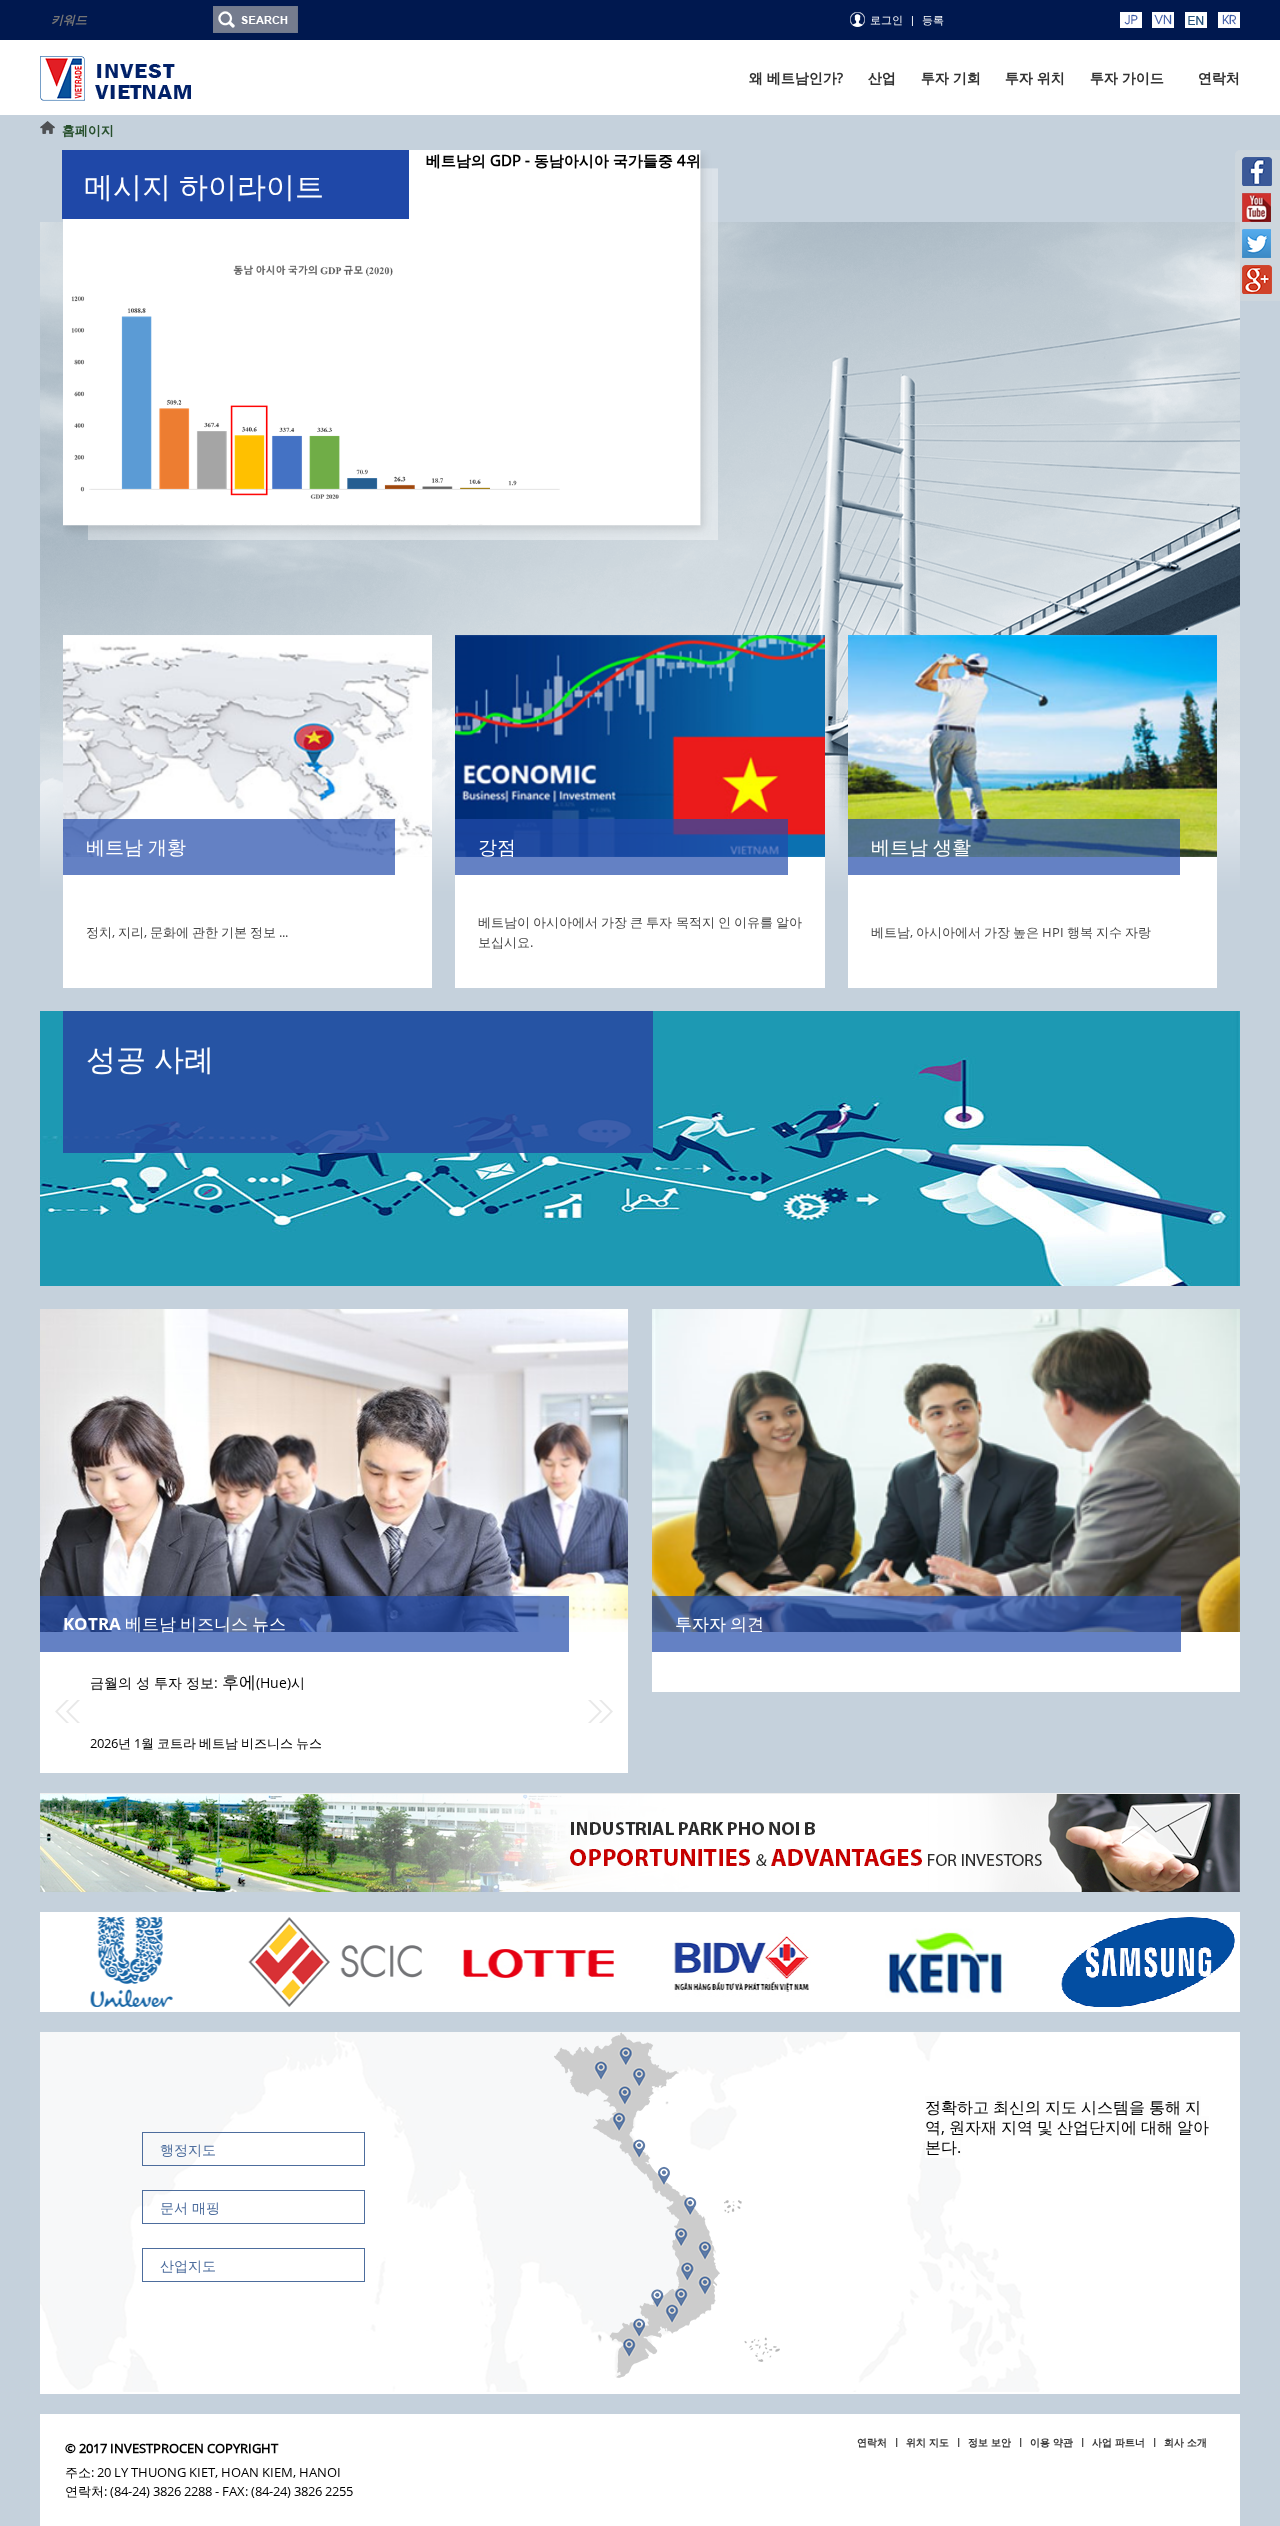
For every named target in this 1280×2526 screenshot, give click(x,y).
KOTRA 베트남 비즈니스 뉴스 (174, 1623)
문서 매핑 (190, 2207)
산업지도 (188, 2265)
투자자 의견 (719, 1623)
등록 (933, 20)
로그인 (886, 20)
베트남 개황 (136, 847)
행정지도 (188, 2149)
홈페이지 (88, 130)
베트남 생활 (921, 847)
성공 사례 (150, 1058)
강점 (497, 847)
